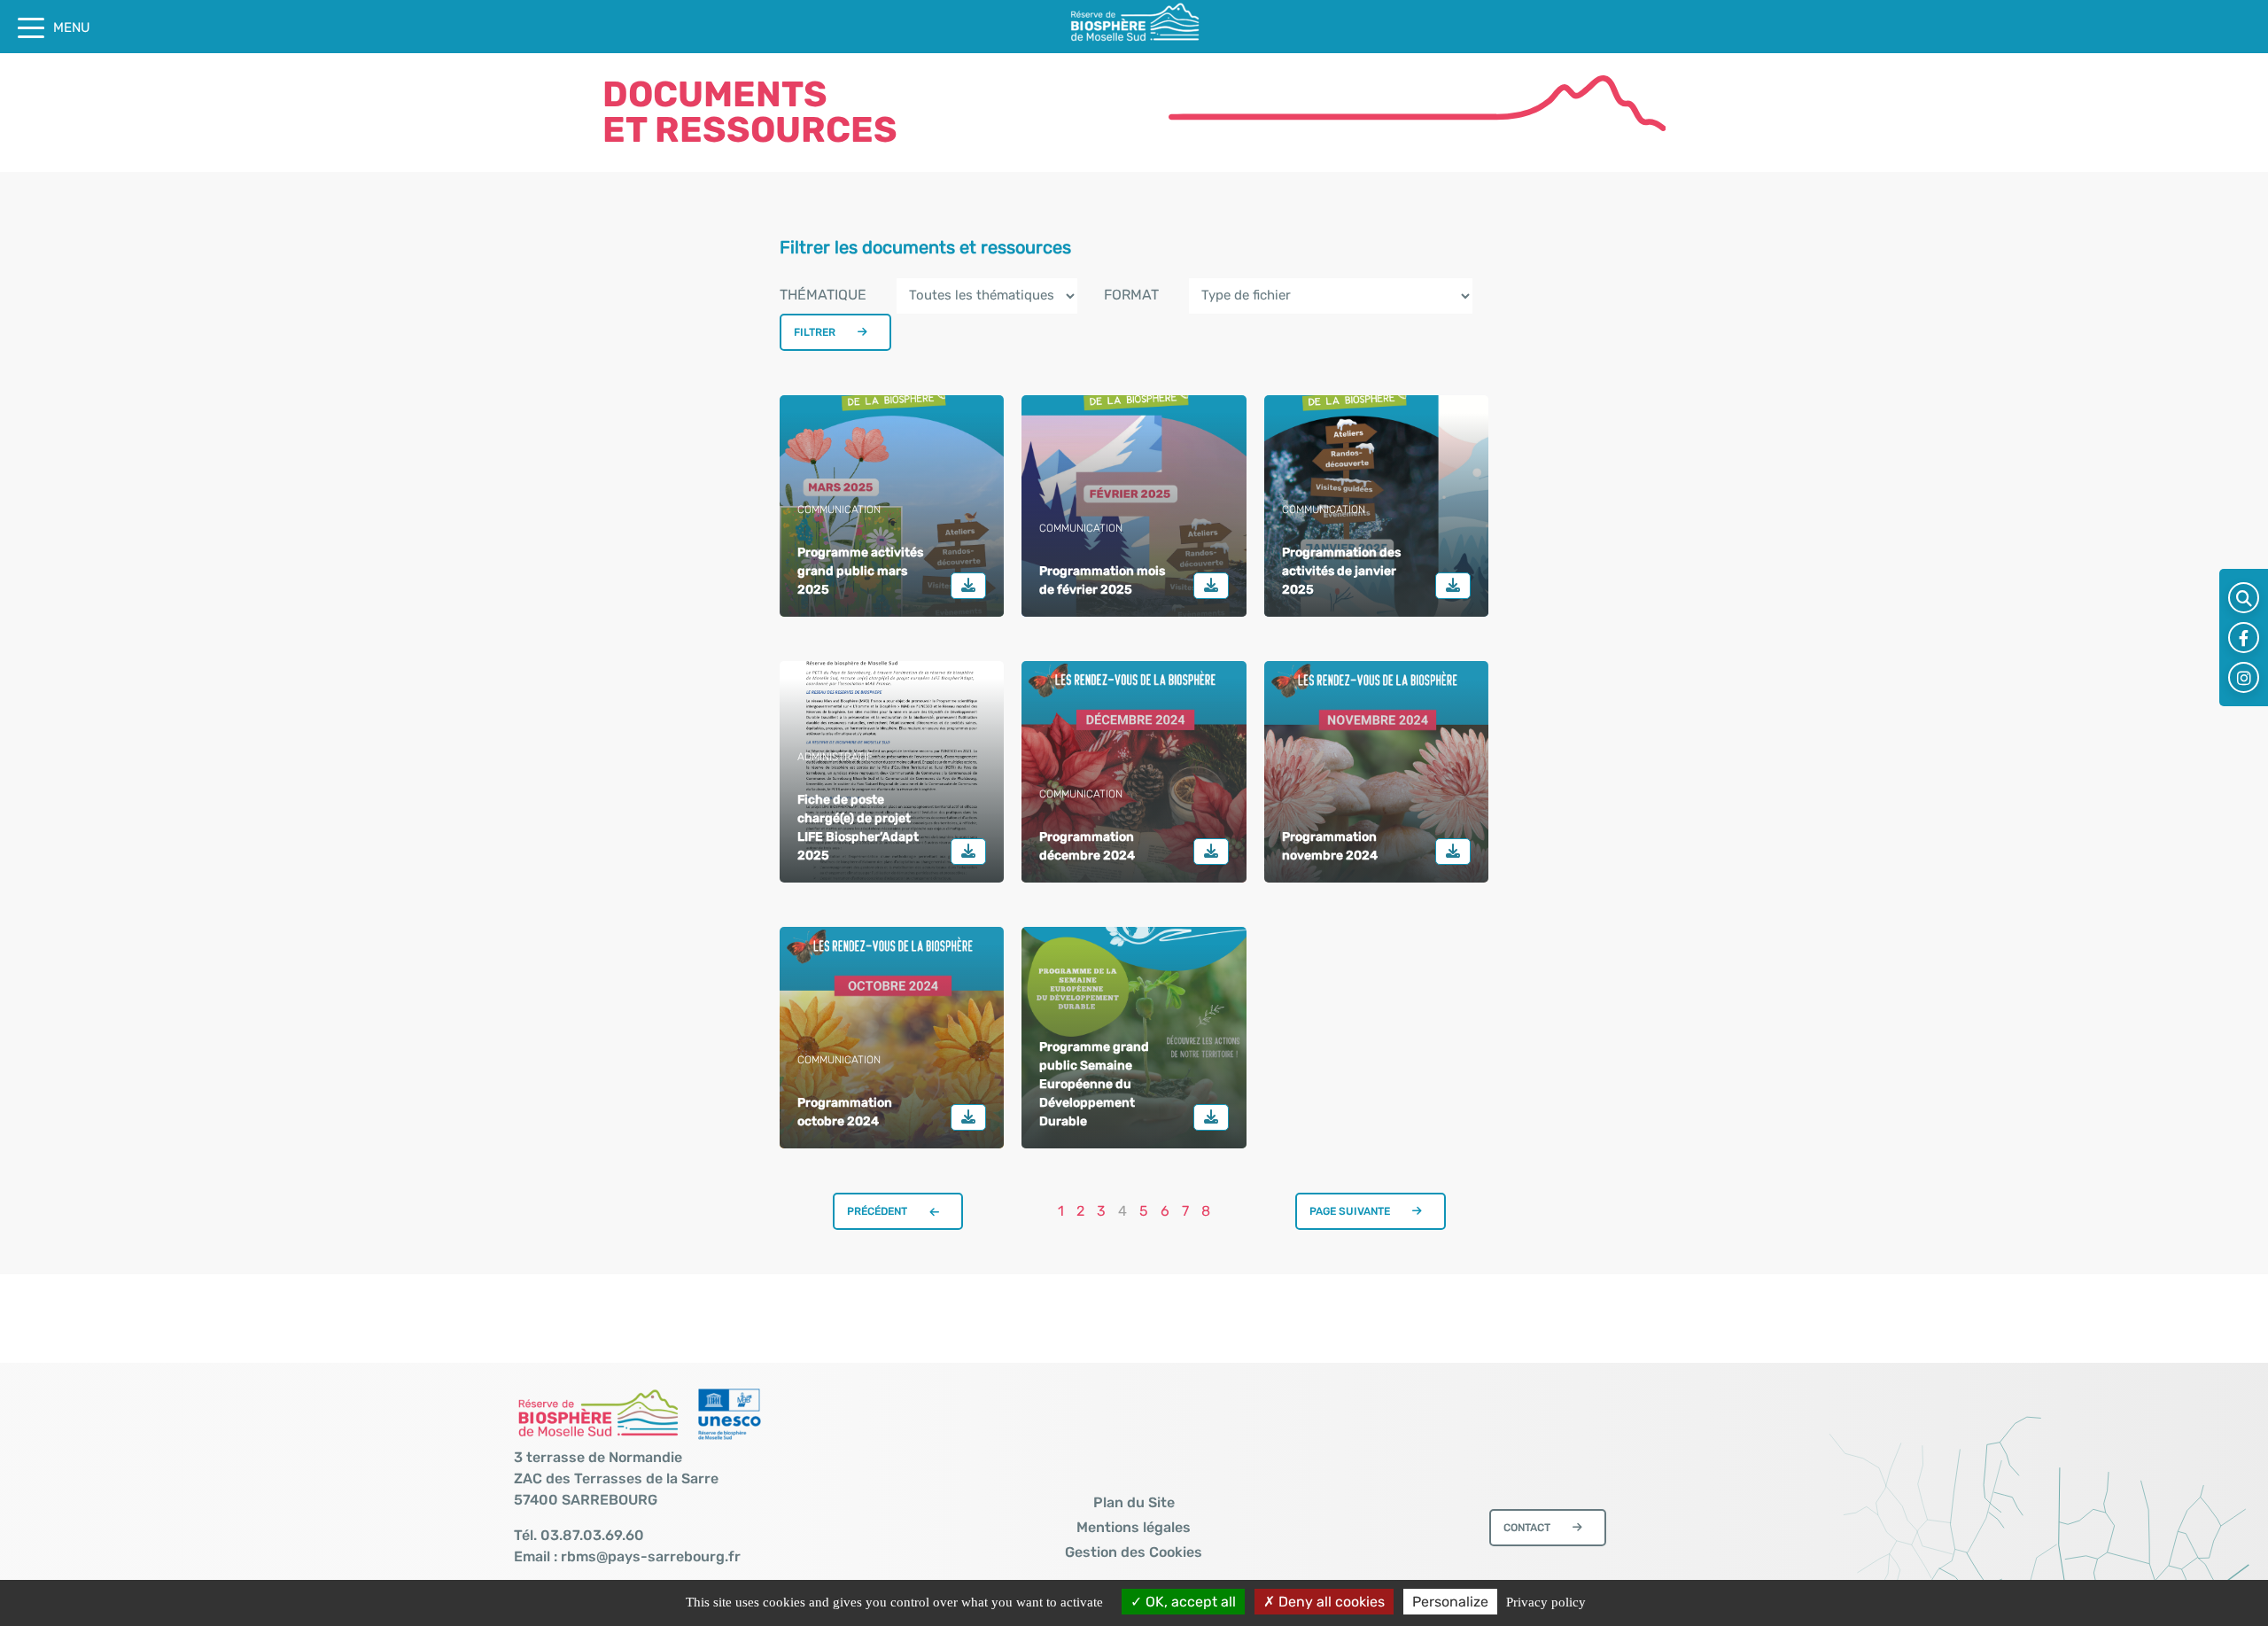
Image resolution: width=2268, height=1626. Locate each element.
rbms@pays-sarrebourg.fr (651, 1556)
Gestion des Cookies (1134, 1552)
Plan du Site (1134, 1502)
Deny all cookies (1330, 1602)
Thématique (823, 295)
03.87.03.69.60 (592, 1535)
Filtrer (815, 332)
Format (1131, 295)
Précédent (877, 1211)
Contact (1527, 1528)
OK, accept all (1189, 1602)
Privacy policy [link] (1546, 1602)
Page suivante (1350, 1211)
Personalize (1450, 1602)
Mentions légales (1134, 1527)
